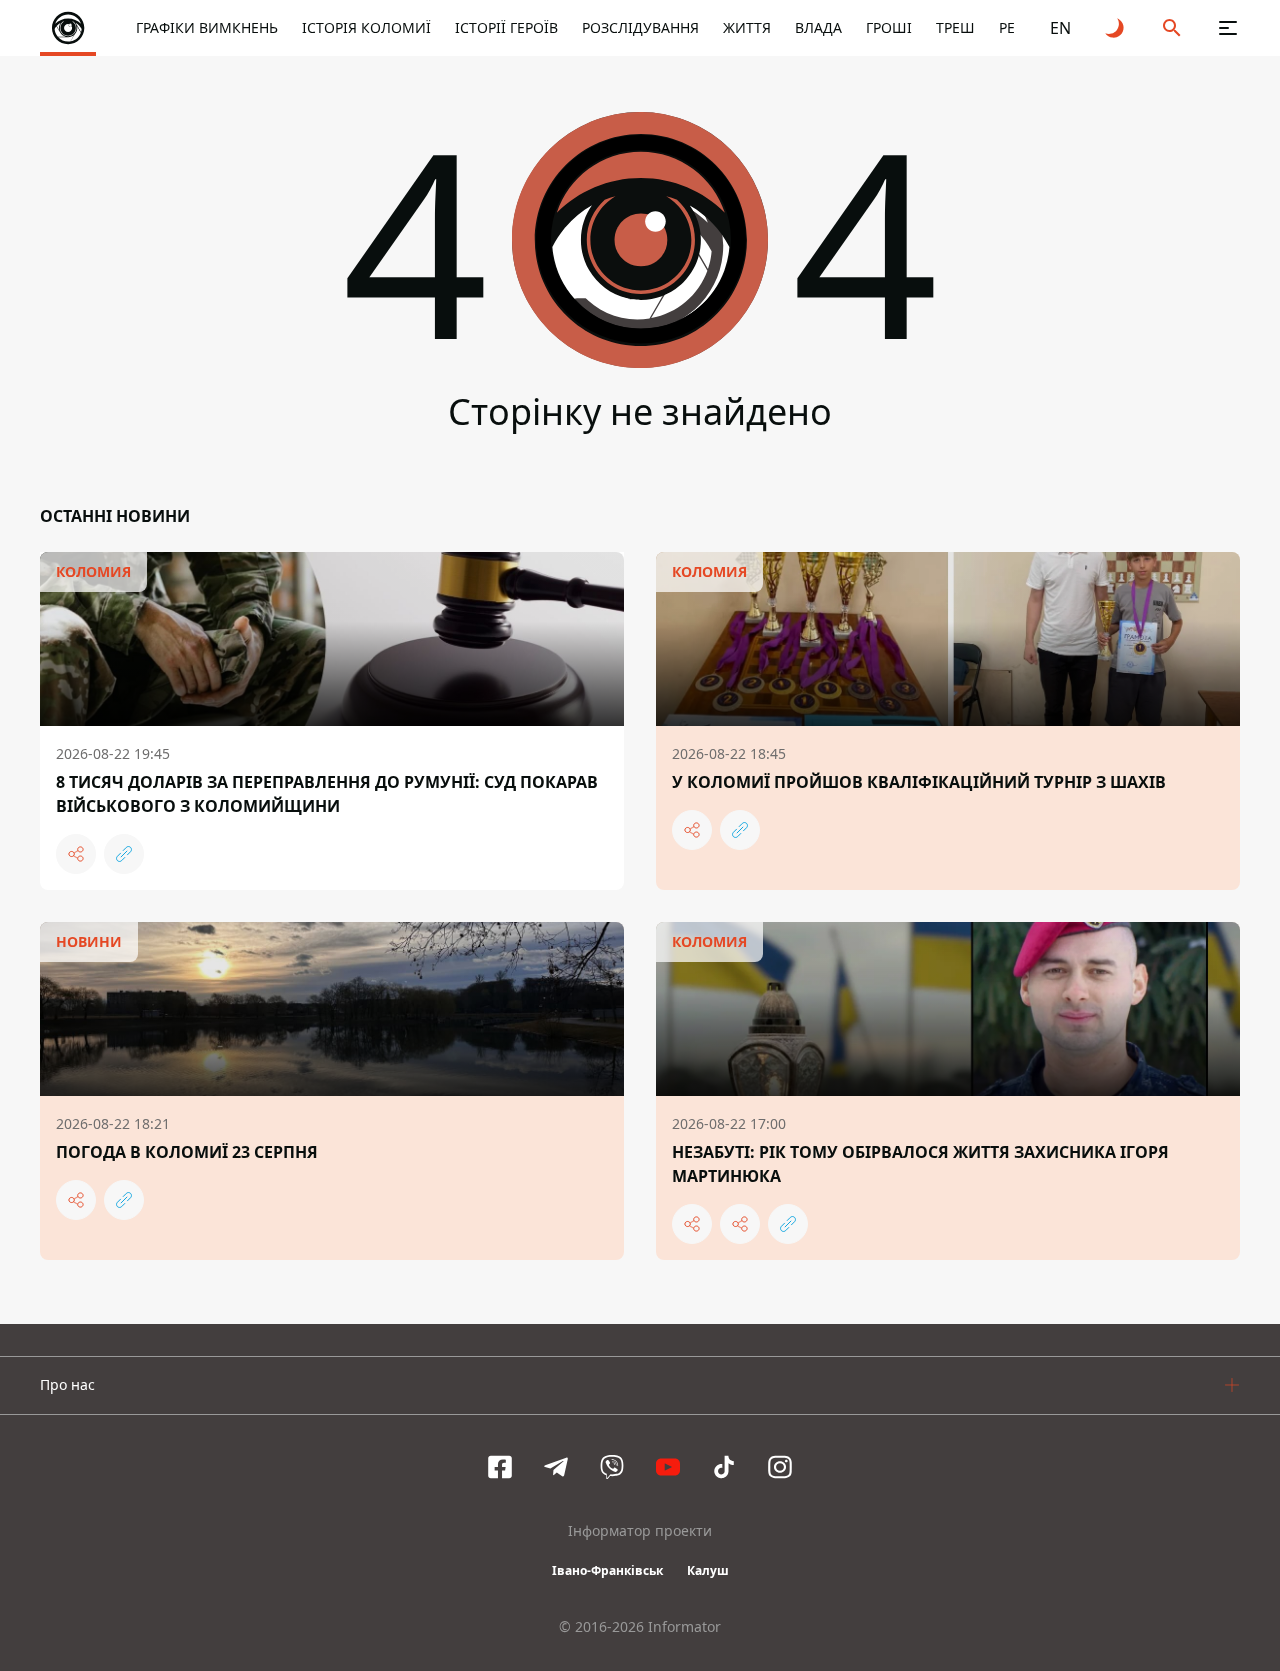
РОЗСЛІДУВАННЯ (640, 27)
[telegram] (556, 1467)
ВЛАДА (818, 27)
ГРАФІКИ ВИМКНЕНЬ (207, 27)
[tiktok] (724, 1467)
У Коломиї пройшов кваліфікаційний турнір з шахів (919, 782)
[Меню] (1228, 28)
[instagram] (780, 1467)
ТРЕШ (955, 27)
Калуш (708, 1570)
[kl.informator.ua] (68, 28)
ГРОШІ (889, 27)
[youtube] (668, 1467)
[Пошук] (1172, 28)
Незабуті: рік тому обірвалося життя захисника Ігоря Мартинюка (920, 1164)
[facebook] (500, 1467)
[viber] (612, 1467)
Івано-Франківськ (607, 1570)
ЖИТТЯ (747, 27)
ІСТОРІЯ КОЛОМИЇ (366, 27)
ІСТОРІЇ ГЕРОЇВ (506, 27)
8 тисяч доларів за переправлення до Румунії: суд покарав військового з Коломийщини (327, 794)
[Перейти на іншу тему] (1116, 28)
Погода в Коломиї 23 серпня (187, 1152)
